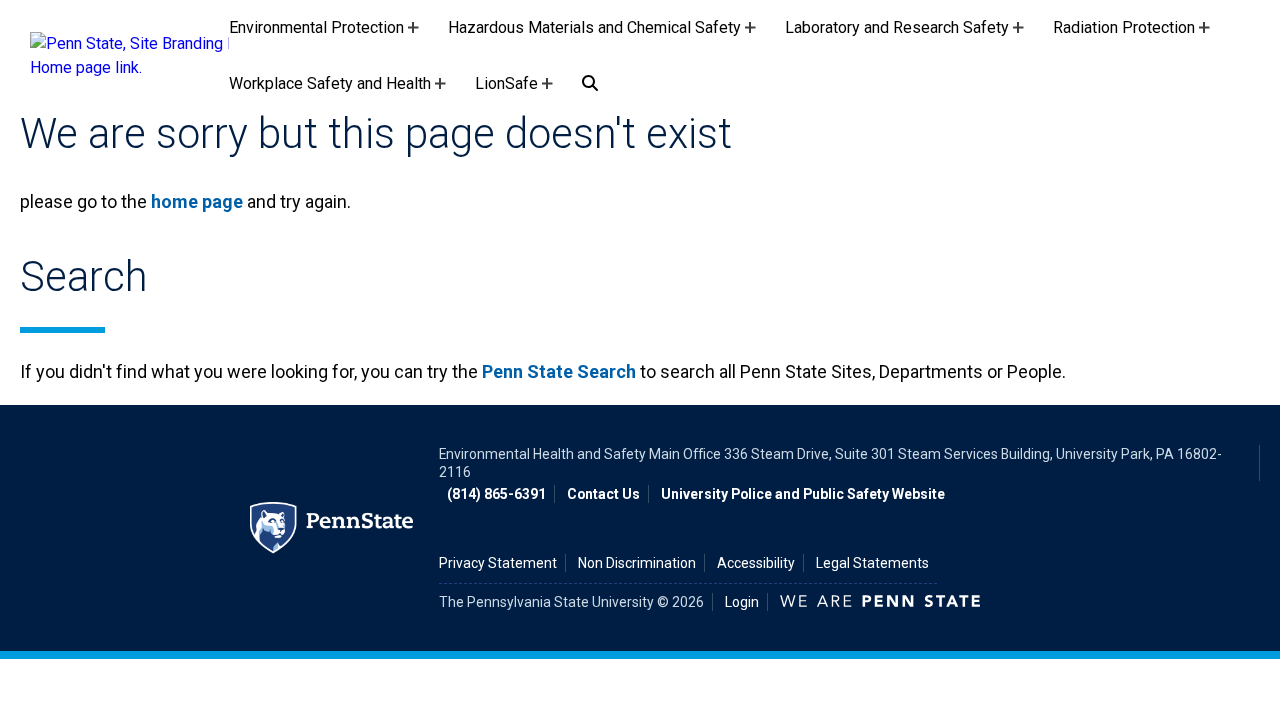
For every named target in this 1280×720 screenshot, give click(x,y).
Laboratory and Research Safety (897, 37)
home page (197, 201)
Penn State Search (559, 371)
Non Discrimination (637, 563)
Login (742, 602)
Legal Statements (872, 563)
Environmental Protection (316, 37)
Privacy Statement (498, 563)
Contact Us (603, 494)
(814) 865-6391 (496, 494)
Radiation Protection (1124, 37)
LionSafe (506, 93)
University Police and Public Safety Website (803, 494)
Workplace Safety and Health (330, 93)
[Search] (590, 84)
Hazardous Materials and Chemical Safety (594, 37)
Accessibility (756, 563)
